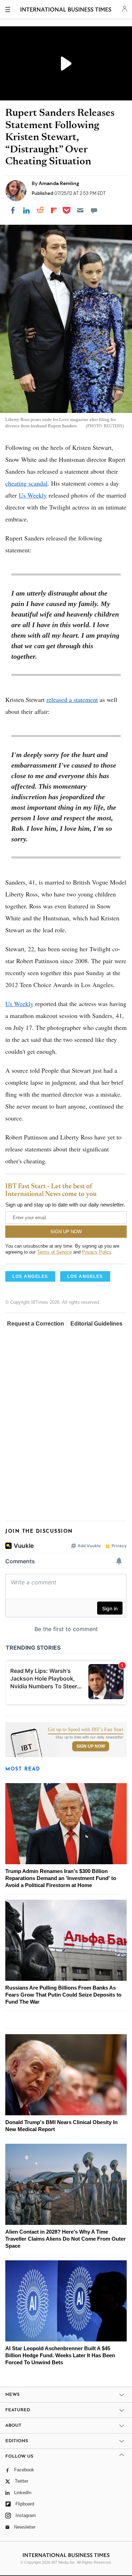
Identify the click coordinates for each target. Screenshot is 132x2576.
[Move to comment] (94, 210)
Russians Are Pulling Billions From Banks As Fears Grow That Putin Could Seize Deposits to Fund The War (63, 1995)
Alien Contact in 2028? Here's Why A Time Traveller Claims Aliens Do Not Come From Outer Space (65, 2239)
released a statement (72, 699)
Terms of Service (54, 1252)
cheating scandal (26, 483)
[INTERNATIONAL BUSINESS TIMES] (66, 11)
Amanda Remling (59, 183)
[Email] (80, 210)
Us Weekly (33, 495)
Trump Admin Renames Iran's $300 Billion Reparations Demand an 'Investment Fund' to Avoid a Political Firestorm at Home (61, 1878)
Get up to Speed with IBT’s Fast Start (86, 1730)
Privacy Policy (97, 1252)
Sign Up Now (91, 1746)
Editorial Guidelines (96, 1324)
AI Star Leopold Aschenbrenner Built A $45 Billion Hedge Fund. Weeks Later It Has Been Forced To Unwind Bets (60, 2355)
